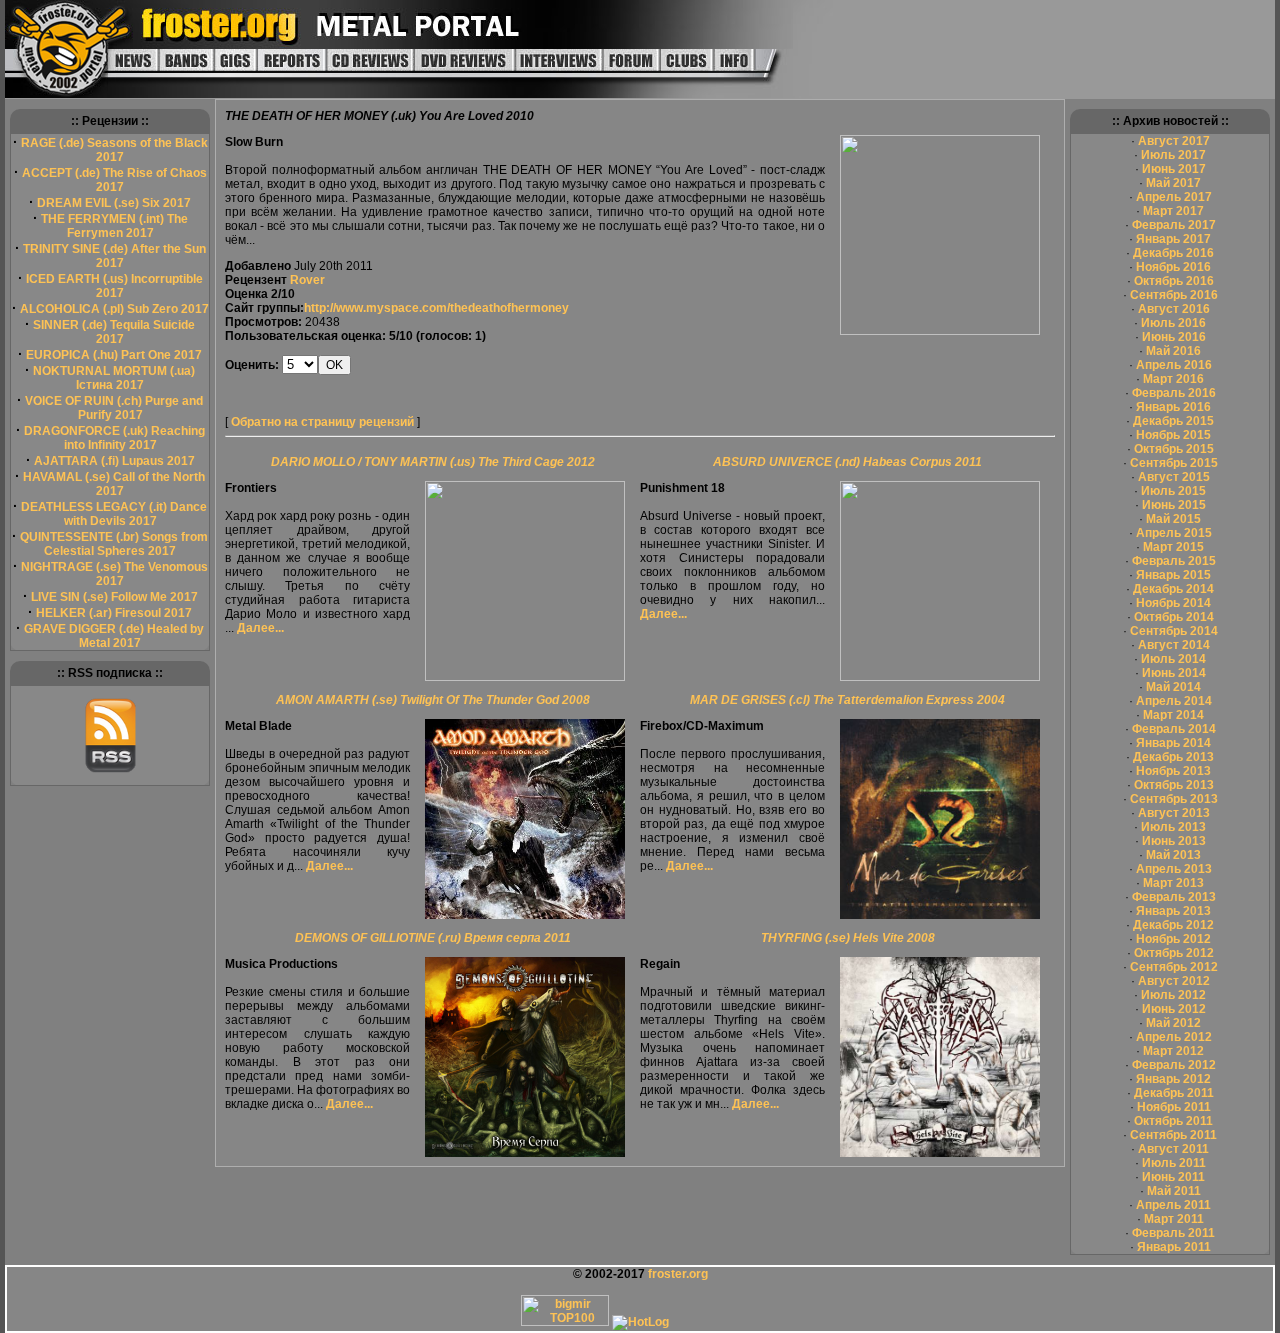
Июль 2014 (1173, 659)
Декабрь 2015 (1173, 421)
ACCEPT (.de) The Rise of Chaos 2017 (114, 180)
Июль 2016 (1173, 323)
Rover (307, 280)
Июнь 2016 (1174, 337)
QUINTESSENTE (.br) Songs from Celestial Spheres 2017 (114, 544)
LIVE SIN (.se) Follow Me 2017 (114, 597)
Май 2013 (1173, 855)
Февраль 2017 (1174, 225)
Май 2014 (1173, 687)
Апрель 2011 (1173, 1205)
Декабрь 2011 (1174, 1093)
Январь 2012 (1173, 1079)
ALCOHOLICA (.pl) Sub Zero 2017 (114, 309)
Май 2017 (1173, 183)
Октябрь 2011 (1173, 1121)
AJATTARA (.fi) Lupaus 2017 (114, 461)
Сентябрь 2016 (1174, 295)
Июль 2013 (1173, 827)
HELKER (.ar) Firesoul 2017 (114, 613)
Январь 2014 (1173, 743)
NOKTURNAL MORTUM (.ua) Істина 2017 (114, 378)
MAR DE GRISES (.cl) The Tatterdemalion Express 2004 (847, 700)
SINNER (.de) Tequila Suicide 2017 (114, 332)
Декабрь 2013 (1173, 757)
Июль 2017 (1173, 155)
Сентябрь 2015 (1174, 463)
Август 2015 (1174, 477)
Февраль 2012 (1174, 1065)
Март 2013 (1173, 883)
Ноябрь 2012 (1173, 939)
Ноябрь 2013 (1173, 771)
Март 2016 (1173, 379)
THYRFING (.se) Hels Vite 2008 (848, 938)
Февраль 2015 (1174, 561)
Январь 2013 (1173, 911)
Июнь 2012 (1174, 1009)
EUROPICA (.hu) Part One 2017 (114, 355)
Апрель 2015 (1174, 533)
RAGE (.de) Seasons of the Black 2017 (114, 150)
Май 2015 (1173, 519)
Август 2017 (1174, 141)
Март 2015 (1173, 547)
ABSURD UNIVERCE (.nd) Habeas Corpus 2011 (847, 462)
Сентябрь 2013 (1174, 799)
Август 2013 (1174, 813)
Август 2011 (1173, 1149)
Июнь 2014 (1174, 673)
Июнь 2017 (1174, 169)
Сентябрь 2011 (1173, 1135)
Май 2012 (1173, 1023)
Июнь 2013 (1174, 841)
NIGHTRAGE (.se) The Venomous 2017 (114, 574)
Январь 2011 (1174, 1247)
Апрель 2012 (1174, 1037)
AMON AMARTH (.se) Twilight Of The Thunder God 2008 (433, 700)
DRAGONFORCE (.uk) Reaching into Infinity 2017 (114, 438)
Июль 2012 (1173, 995)
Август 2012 (1174, 981)
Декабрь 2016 (1173, 253)
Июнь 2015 (1174, 505)
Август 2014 (1174, 645)
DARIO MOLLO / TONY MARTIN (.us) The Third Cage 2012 (433, 462)
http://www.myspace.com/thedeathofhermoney (436, 308)
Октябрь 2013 (1174, 785)
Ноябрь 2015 (1173, 435)
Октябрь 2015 (1174, 449)
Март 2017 (1173, 211)
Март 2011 (1174, 1219)
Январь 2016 (1173, 407)
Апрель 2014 (1174, 701)
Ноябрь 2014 (1173, 603)
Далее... (260, 628)
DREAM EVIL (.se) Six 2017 (114, 203)
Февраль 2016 (1174, 393)
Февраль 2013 (1174, 897)
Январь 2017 (1173, 239)
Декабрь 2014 (1173, 589)
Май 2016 (1173, 351)
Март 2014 (1173, 715)
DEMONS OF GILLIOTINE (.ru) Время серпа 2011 (433, 938)
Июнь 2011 (1173, 1177)
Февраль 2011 (1173, 1233)
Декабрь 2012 (1173, 925)
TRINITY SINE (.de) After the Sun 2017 (114, 256)
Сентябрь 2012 (1174, 967)
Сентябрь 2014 (1174, 631)
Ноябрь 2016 (1173, 267)
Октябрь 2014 (1174, 617)
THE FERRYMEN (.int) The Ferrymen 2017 (114, 226)
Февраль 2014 (1174, 729)
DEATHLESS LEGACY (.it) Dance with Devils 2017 (114, 514)
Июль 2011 (1174, 1163)
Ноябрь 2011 (1174, 1107)
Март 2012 (1173, 1051)
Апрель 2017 (1174, 197)
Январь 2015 (1173, 575)
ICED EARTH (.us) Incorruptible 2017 (114, 286)
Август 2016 (1174, 309)
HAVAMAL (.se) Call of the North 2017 (114, 484)
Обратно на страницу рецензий (322, 422)
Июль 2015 (1173, 491)
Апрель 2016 (1174, 365)
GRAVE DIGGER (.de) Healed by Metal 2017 (114, 636)
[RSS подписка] (110, 769)
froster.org (678, 1274)
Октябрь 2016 (1174, 281)
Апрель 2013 (1174, 869)
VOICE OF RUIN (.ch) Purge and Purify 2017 (114, 408)
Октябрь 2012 (1174, 953)
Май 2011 (1174, 1191)
